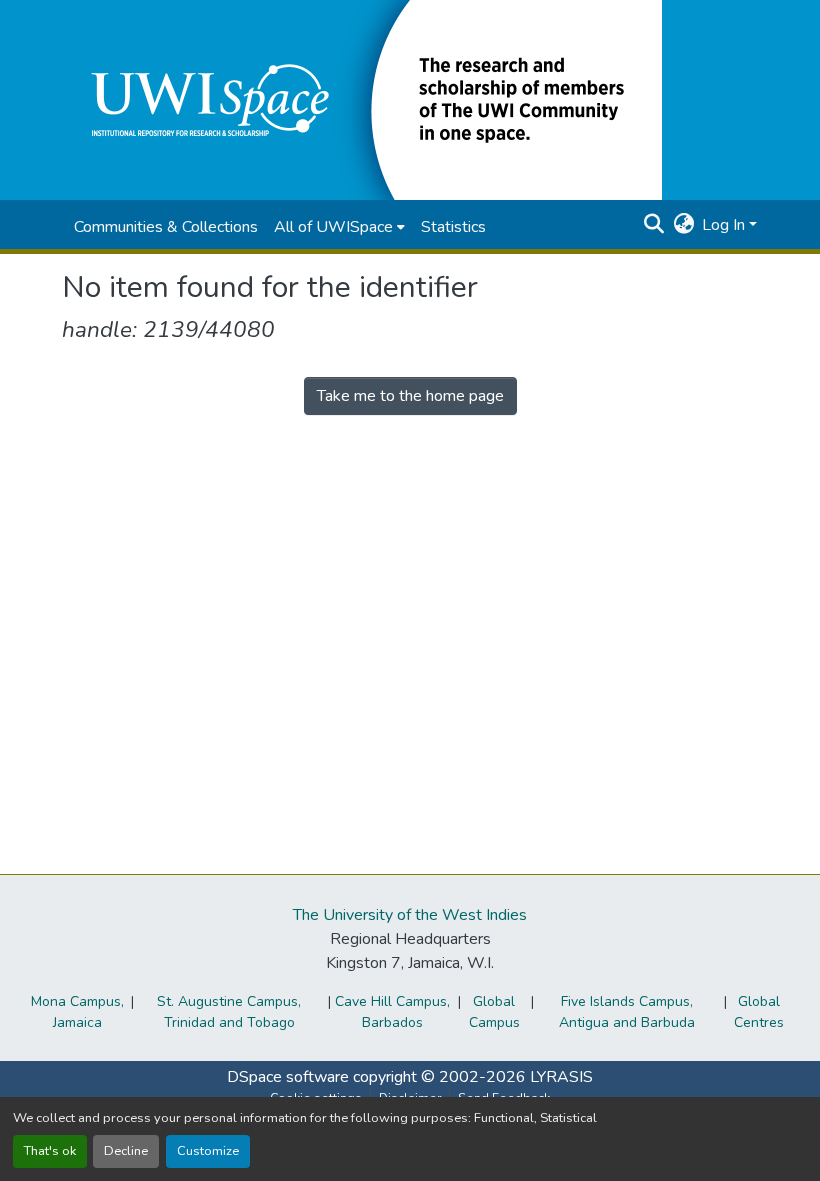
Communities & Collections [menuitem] (166, 227)
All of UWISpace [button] (333, 227)
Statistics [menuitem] (453, 227)
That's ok (50, 1151)
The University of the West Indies (410, 915)
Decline (126, 1151)
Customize (208, 1151)
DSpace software (288, 1077)
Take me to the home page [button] (410, 396)
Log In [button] (725, 225)
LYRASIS (561, 1077)
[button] (362, 99)
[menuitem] (339, 227)
